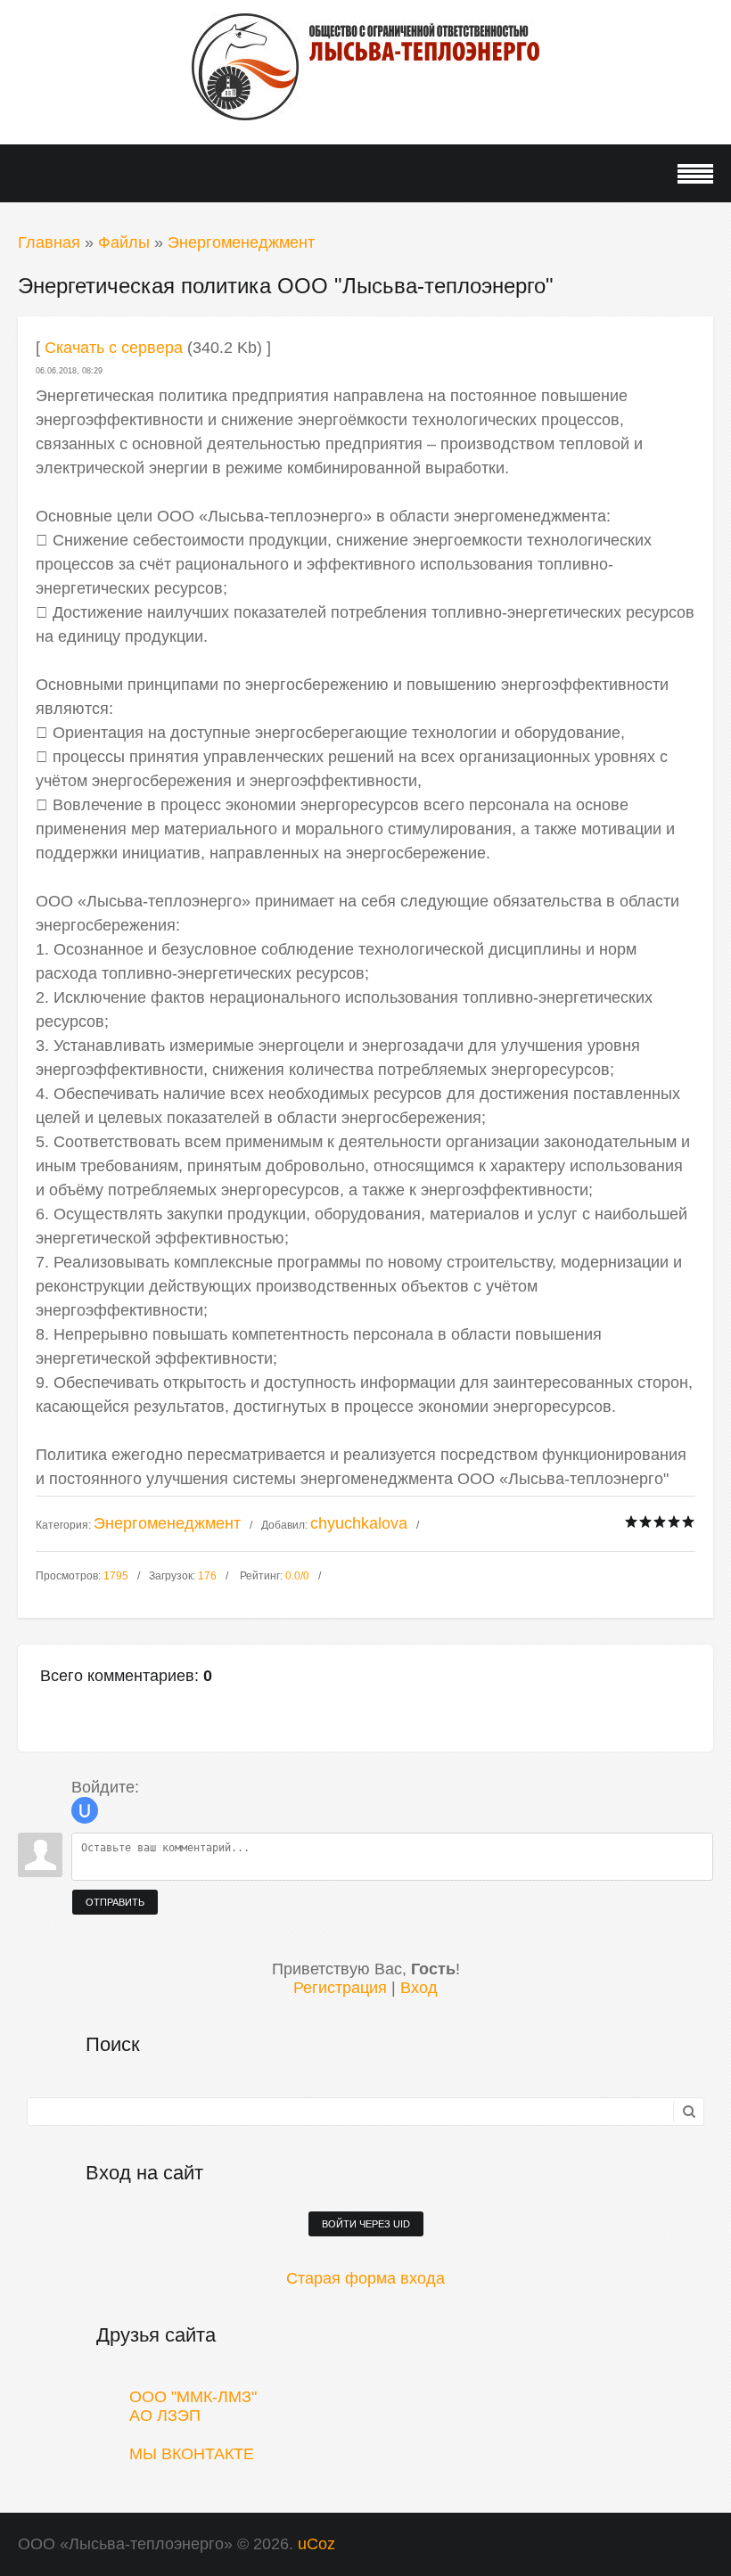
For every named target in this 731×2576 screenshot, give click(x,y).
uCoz (316, 2544)
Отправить (115, 1902)
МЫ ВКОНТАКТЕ (192, 2454)
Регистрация (340, 1988)
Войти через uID (366, 2224)
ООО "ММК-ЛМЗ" (193, 2397)
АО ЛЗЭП (165, 2416)
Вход (419, 1988)
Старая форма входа (365, 2278)
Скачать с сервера (114, 348)
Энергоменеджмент (241, 242)
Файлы (124, 242)
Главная (49, 242)
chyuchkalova (359, 1523)
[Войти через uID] (85, 1810)
